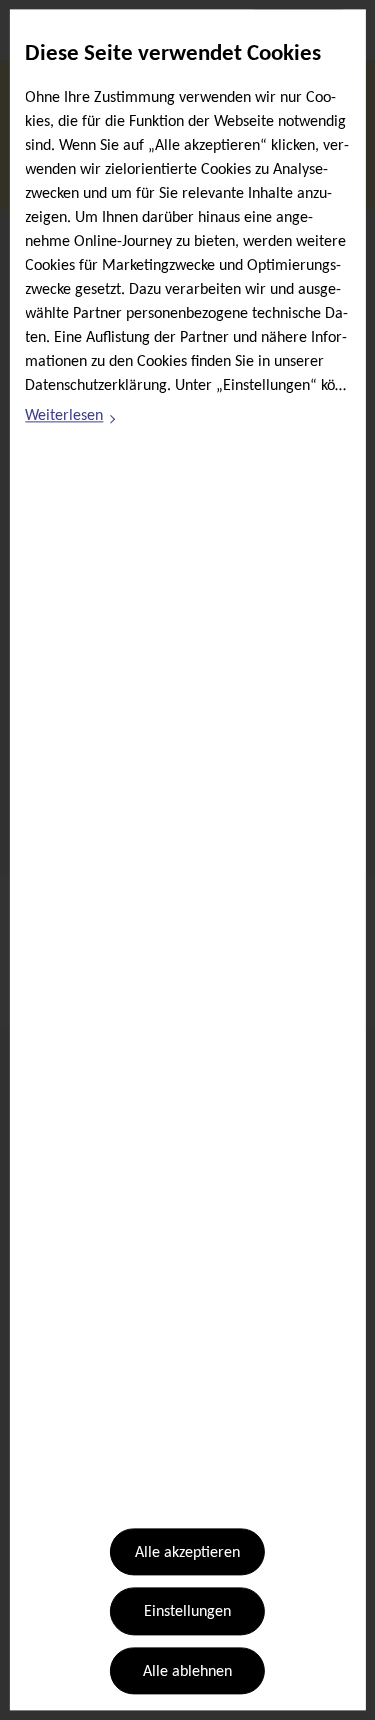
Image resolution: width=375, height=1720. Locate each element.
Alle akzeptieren (187, 1553)
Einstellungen (187, 1613)
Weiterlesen (71, 419)
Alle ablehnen (187, 1672)
